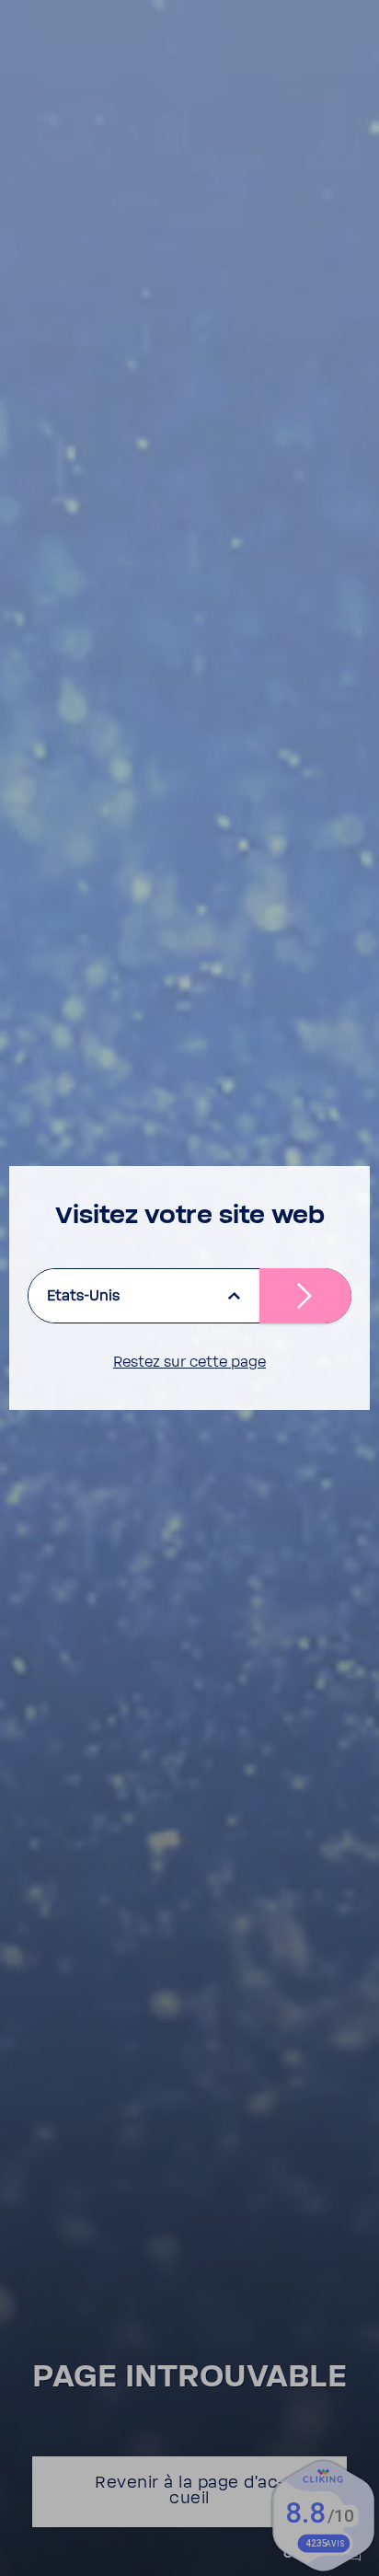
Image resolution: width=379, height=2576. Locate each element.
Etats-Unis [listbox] (83, 1296)
